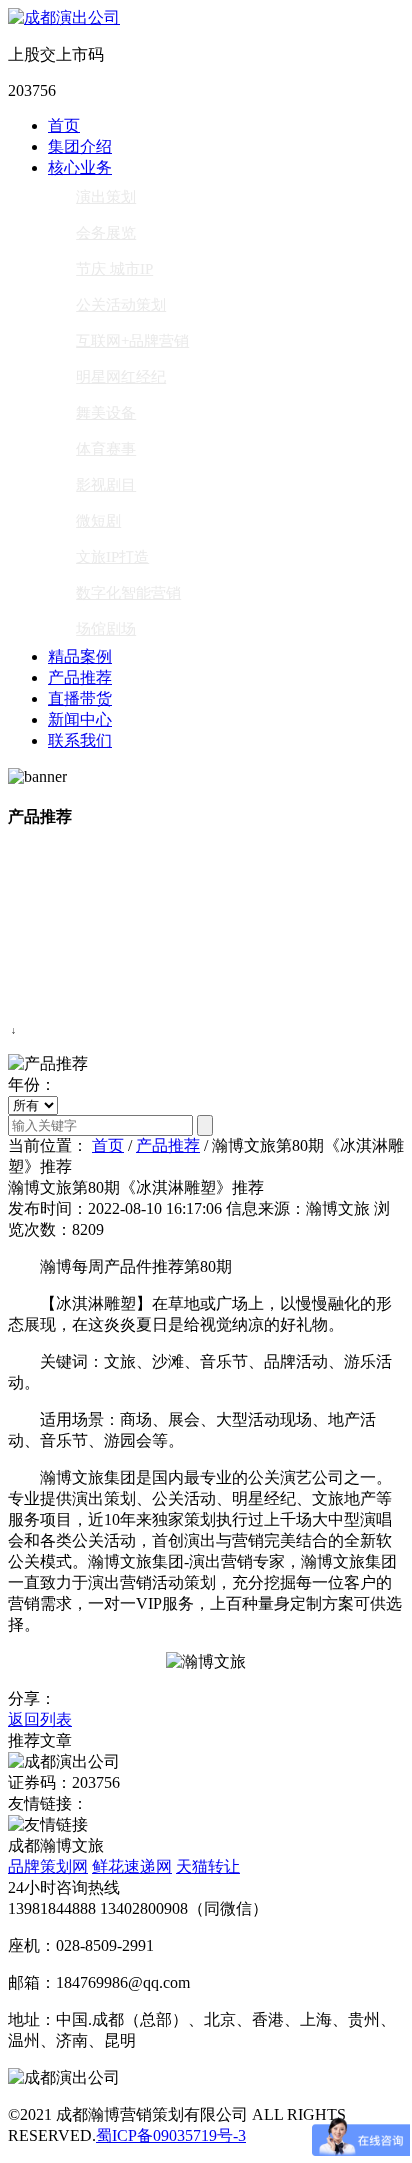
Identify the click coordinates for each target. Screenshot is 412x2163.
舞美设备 (106, 413)
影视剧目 (106, 485)
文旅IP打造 (112, 557)
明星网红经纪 (121, 377)
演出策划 (106, 197)
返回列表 (40, 1719)
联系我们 (80, 740)
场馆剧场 (106, 629)
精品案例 (80, 656)
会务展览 (106, 233)
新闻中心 (80, 719)
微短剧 (98, 521)
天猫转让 (208, 1866)
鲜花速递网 (132, 1866)
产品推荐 (80, 677)
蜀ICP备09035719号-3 (171, 2135)
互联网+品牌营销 (132, 341)
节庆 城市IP (114, 269)
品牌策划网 (48, 1866)
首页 (64, 125)
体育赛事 (106, 449)
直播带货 (80, 698)
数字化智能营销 (128, 593)
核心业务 (80, 167)
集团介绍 (80, 146)
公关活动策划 (121, 305)
